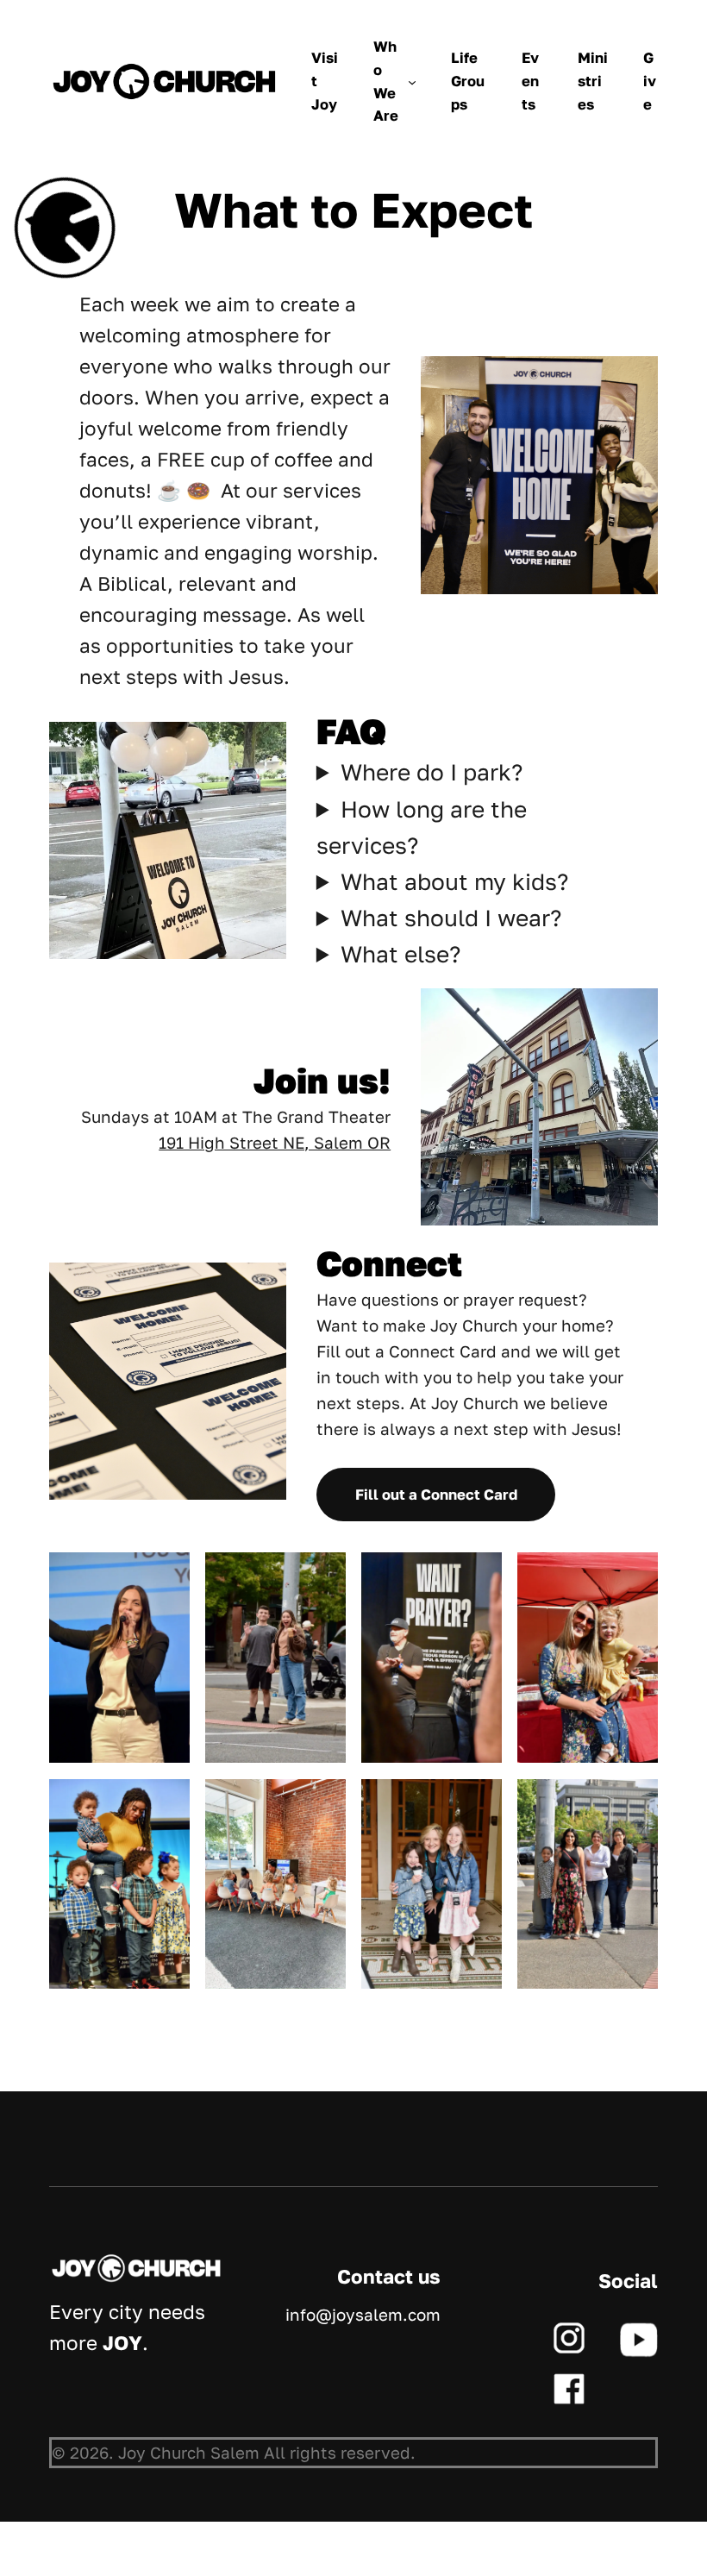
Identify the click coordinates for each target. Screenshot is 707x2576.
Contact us (389, 2276)
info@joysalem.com (363, 2315)
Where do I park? (432, 772)
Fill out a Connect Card (436, 1495)
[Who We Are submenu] (412, 82)
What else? (400, 954)
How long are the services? (422, 827)
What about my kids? (454, 881)
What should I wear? (451, 918)
